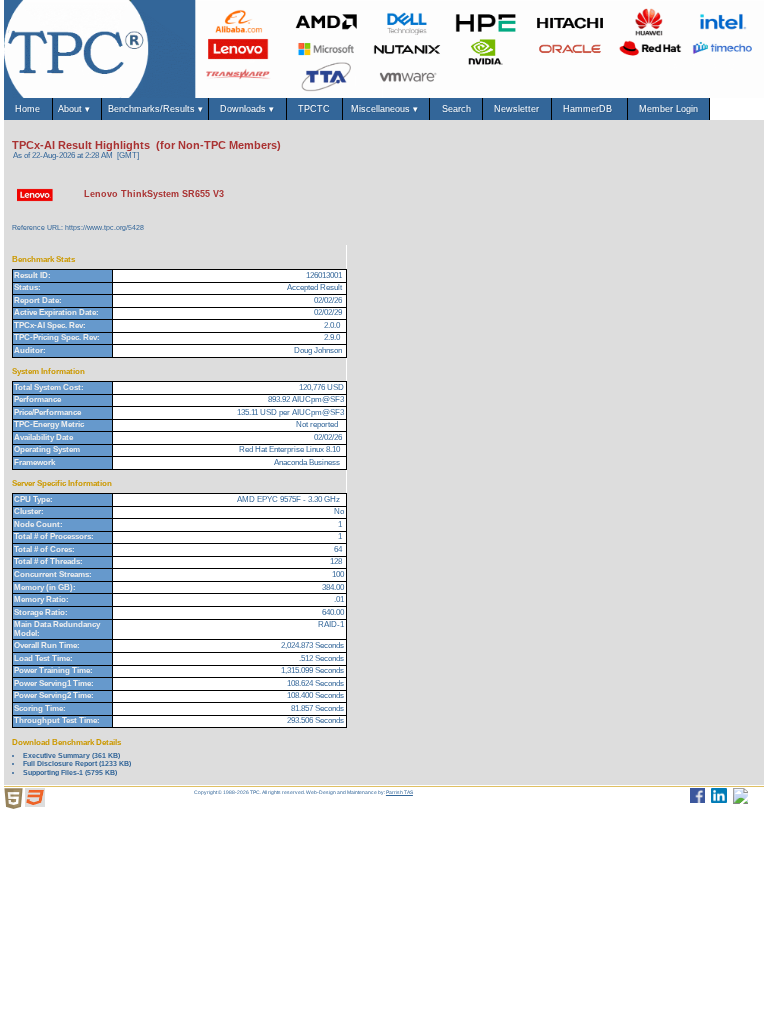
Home (27, 109)
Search (456, 109)
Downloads (247, 109)
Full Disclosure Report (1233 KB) (77, 763)
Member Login (668, 109)
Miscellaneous (386, 109)
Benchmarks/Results (155, 109)
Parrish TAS (399, 792)
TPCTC (314, 109)
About (77, 109)
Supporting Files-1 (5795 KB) (70, 772)
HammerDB (589, 109)
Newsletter (516, 109)
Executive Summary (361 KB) (71, 755)
